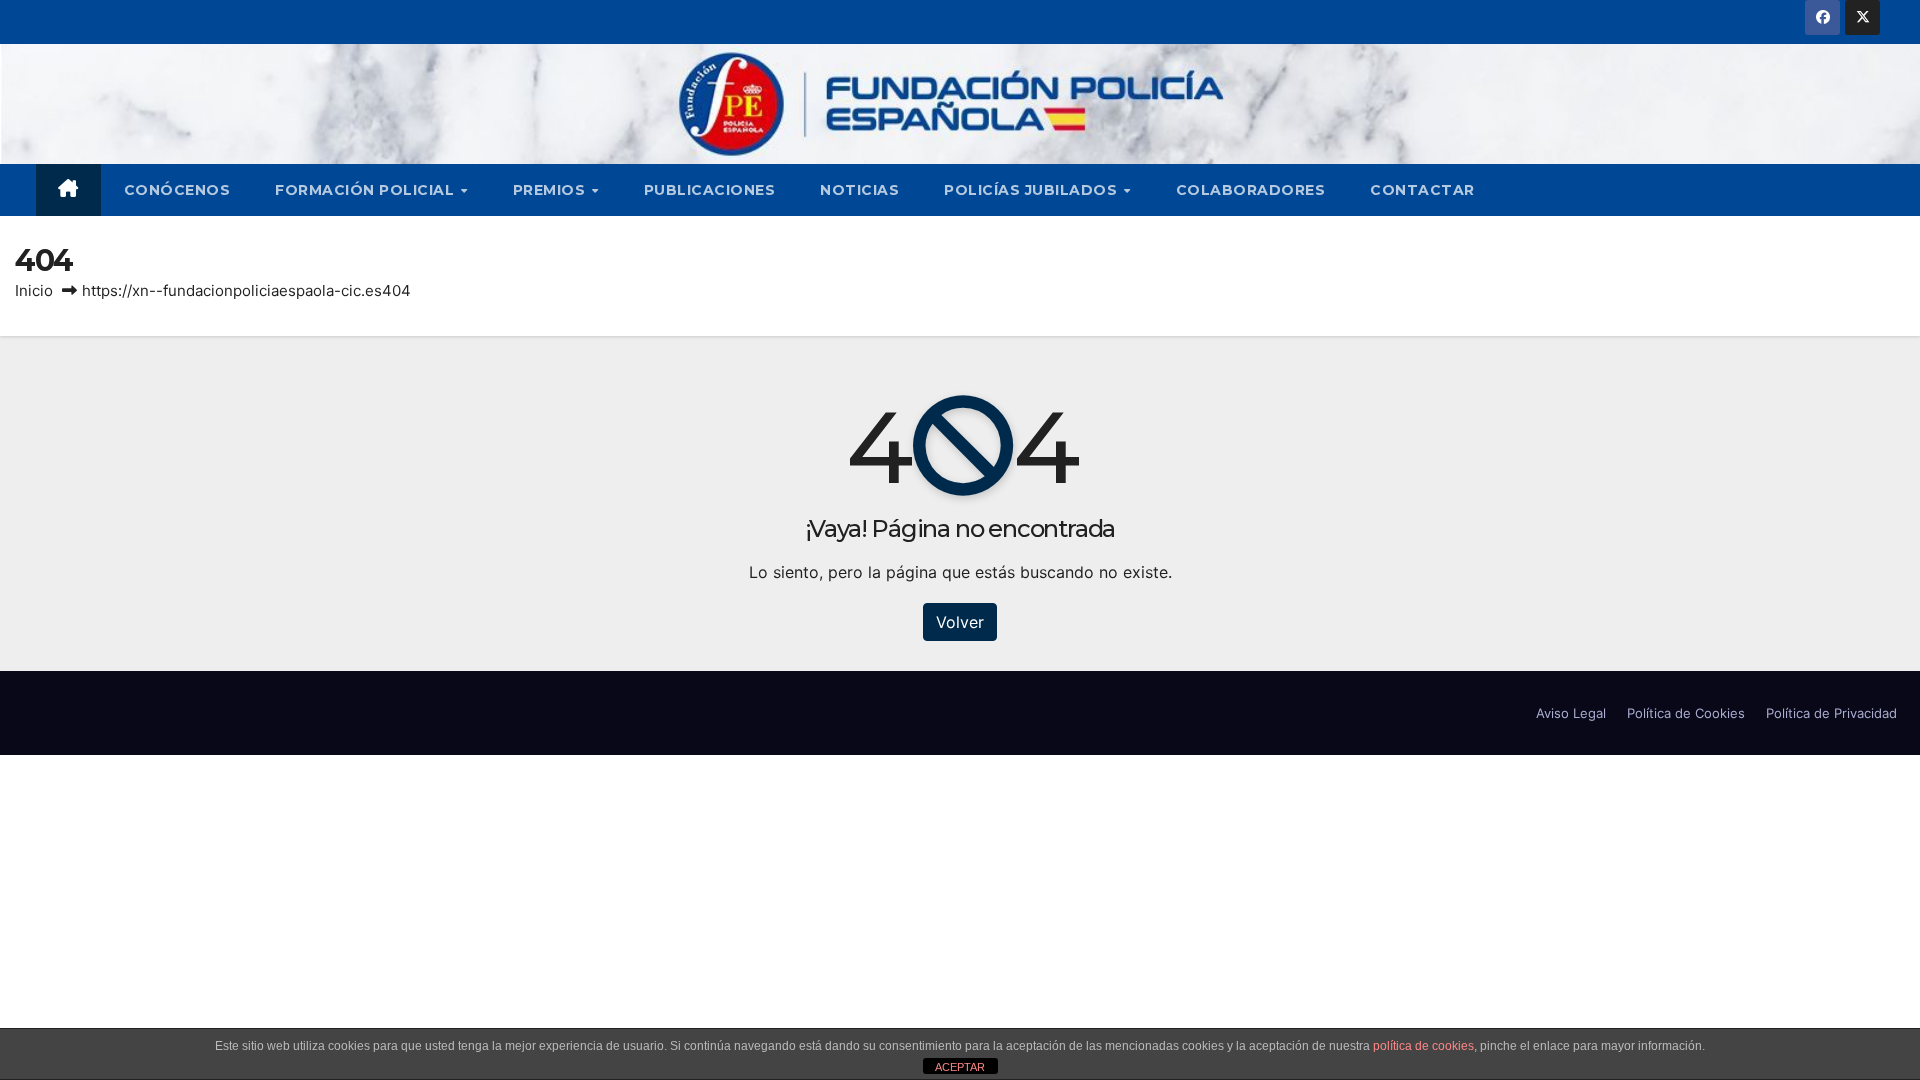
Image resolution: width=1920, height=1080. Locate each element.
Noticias (859, 190)
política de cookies (1423, 1046)
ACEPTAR (960, 1067)
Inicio (34, 290)
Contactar (1422, 190)
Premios (551, 190)
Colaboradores (1251, 190)
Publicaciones (710, 190)
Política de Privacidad (1831, 713)
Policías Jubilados (1033, 190)
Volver (960, 622)
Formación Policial (367, 190)
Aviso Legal (1571, 713)
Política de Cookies (1686, 713)
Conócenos (177, 190)
